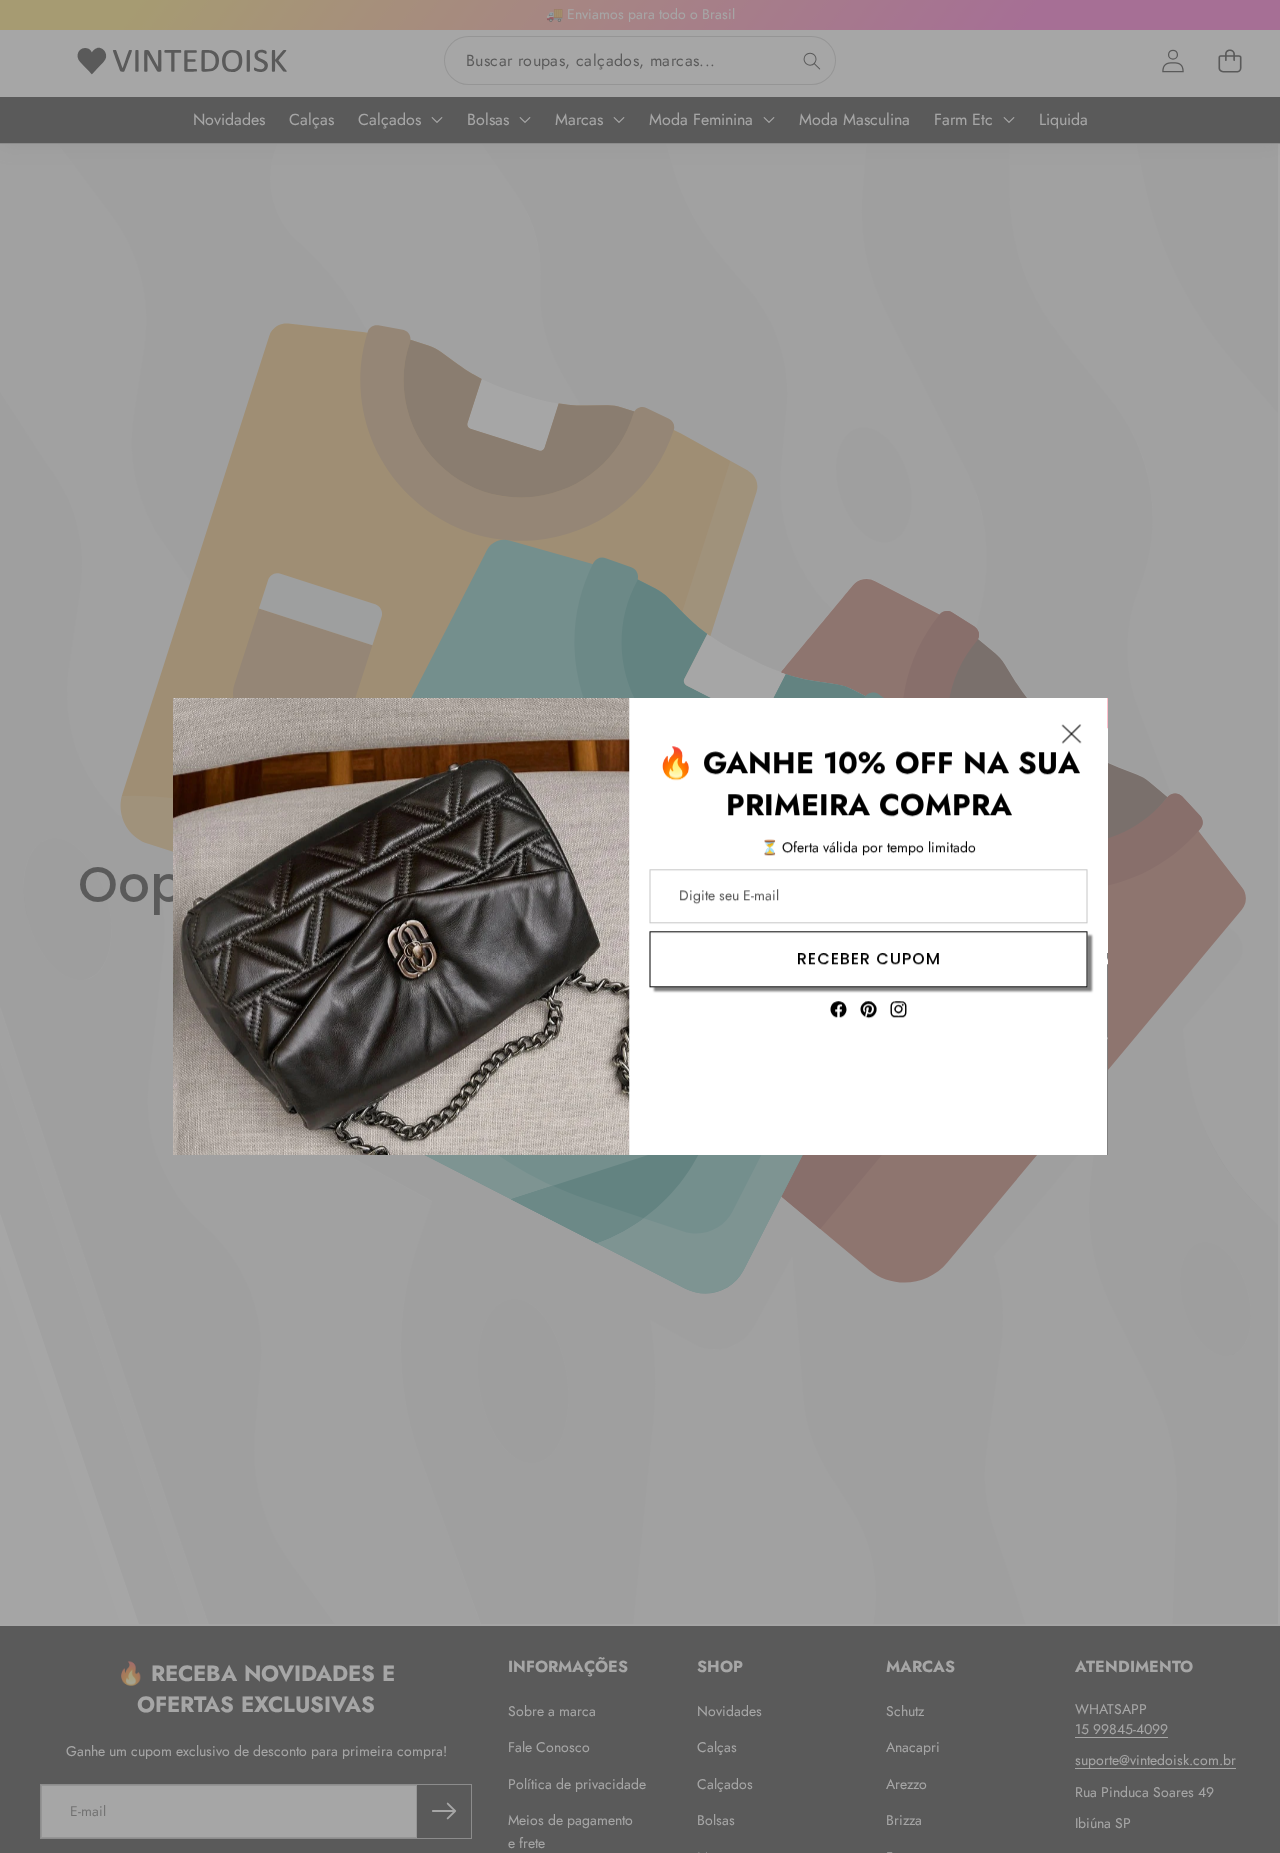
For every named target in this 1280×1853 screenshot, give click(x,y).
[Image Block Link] (401, 926)
